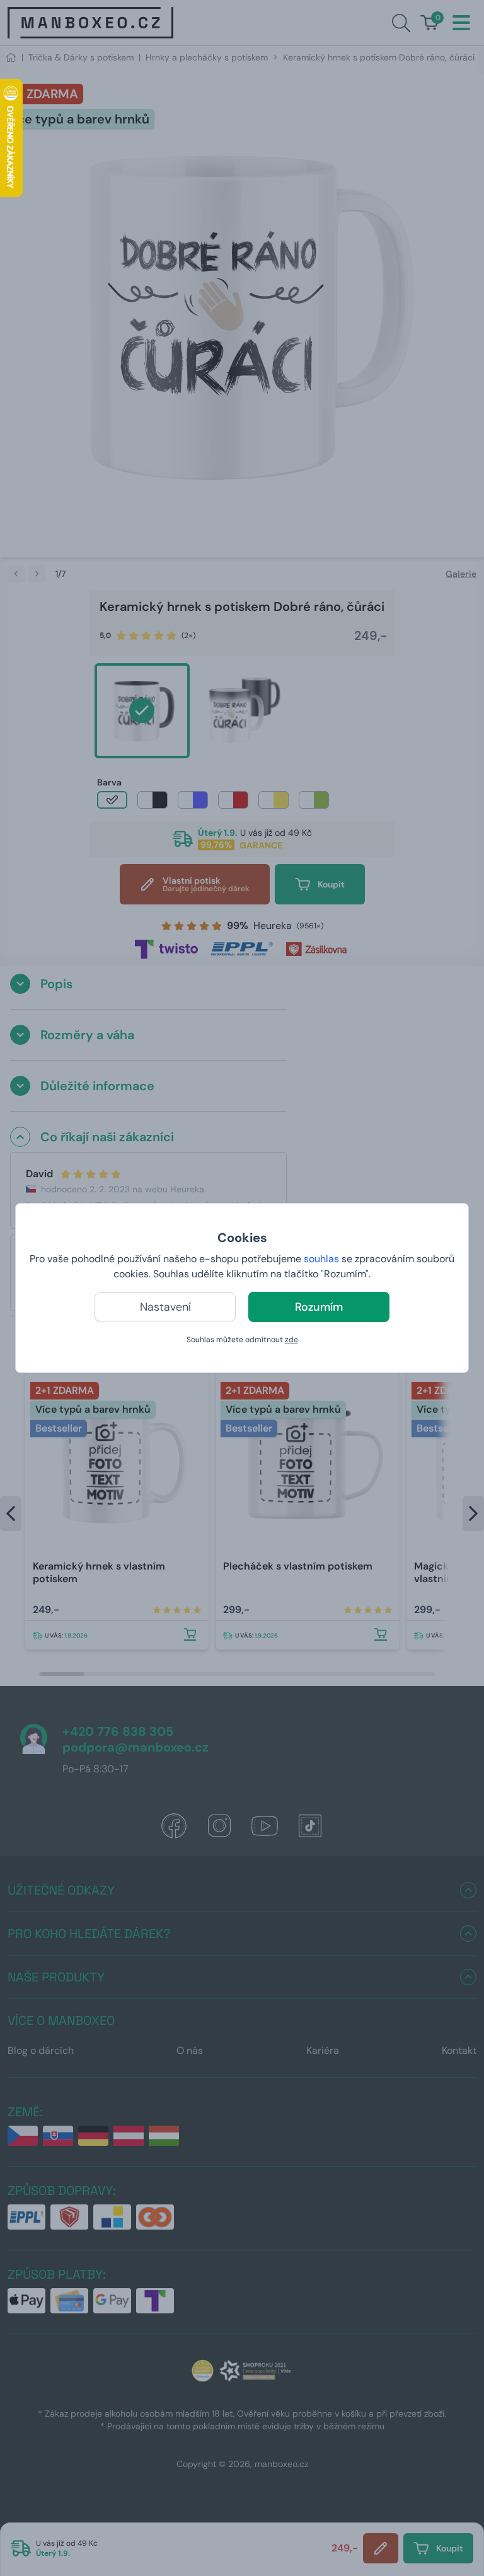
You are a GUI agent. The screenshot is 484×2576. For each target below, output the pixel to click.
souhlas (321, 1259)
